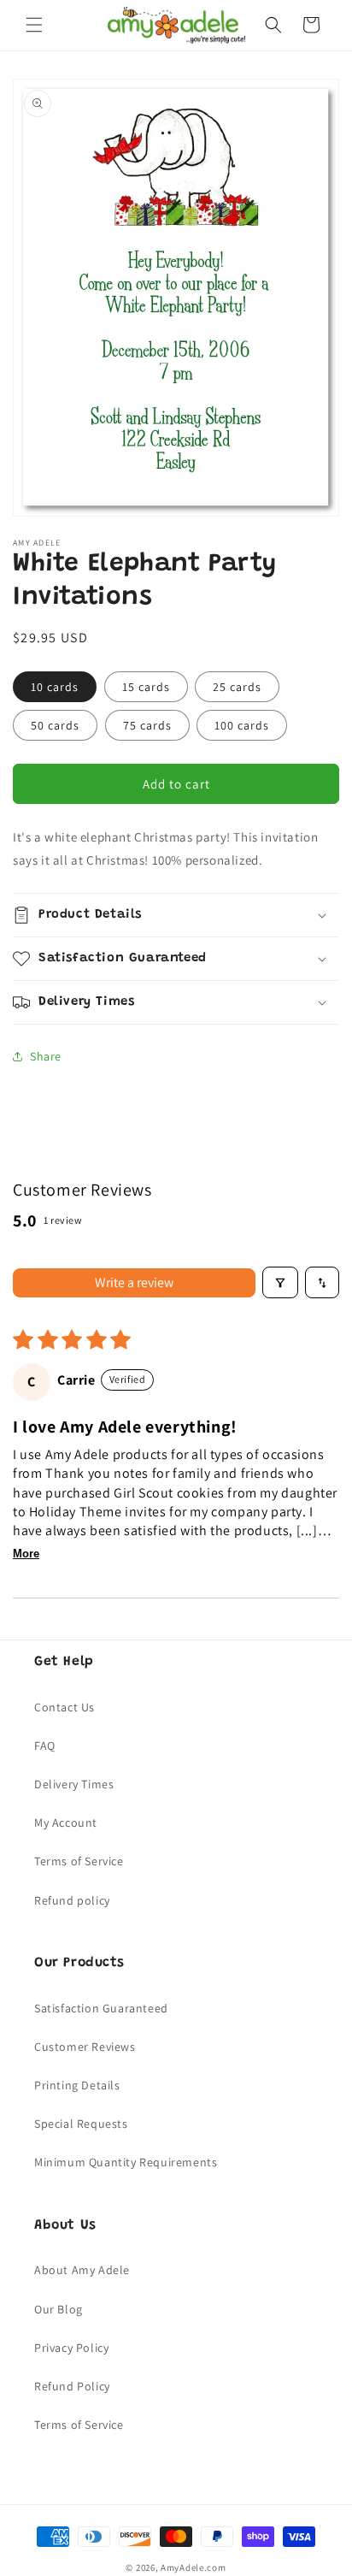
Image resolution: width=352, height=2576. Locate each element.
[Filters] (280, 1282)
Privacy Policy (71, 2348)
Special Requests (81, 2124)
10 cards (55, 687)
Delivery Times (74, 1784)
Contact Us (65, 1707)
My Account (66, 1823)
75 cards (147, 725)
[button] (34, 25)
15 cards (146, 687)
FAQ (45, 1746)
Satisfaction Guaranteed (101, 2008)
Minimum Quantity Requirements (126, 2162)
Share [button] (46, 1056)
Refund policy (72, 1900)
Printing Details (77, 2085)
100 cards (242, 725)
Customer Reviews (85, 2047)
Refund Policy (72, 2386)
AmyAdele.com (193, 2567)
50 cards (55, 725)
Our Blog (59, 2309)
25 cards (237, 687)
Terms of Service (79, 1861)
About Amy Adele (82, 2270)
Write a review (134, 1282)
